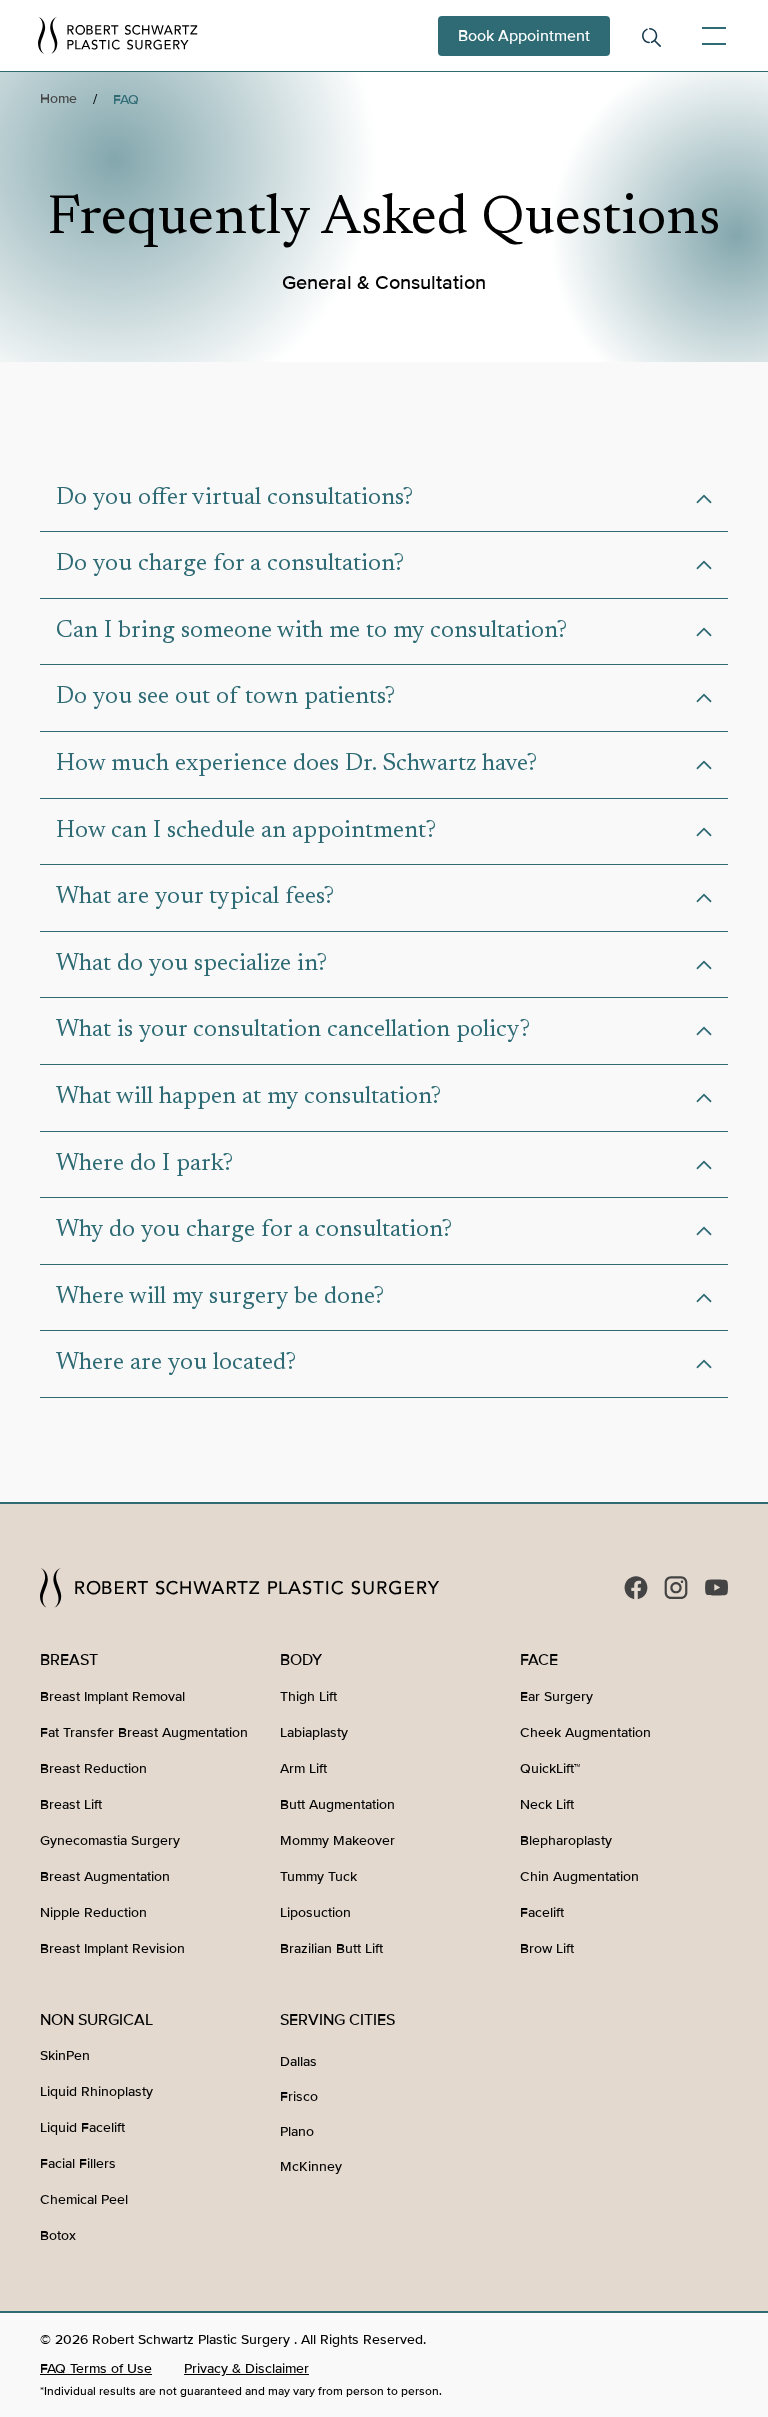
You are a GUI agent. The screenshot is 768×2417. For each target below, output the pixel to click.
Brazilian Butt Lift (331, 1948)
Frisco (299, 2096)
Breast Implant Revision (112, 1948)
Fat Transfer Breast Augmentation (144, 1732)
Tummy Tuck (318, 1876)
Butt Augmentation (337, 1804)
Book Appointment (524, 36)
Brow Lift (547, 1948)
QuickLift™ (550, 1768)
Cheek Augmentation (585, 1732)
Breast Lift (71, 1804)
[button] (710, 36)
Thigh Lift (308, 1696)
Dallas (298, 2061)
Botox (58, 2235)
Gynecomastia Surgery (110, 1840)
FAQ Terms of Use (96, 2368)
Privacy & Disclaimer (246, 2368)
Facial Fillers (78, 2163)
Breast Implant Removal (112, 1696)
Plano (297, 2131)
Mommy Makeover (337, 1840)
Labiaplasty (314, 1732)
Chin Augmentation (579, 1876)
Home (58, 98)
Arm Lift (303, 1768)
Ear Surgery (556, 1696)
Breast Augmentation (105, 1876)
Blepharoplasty (566, 1840)
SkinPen (65, 2055)
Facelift (542, 1912)
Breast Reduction (93, 1768)
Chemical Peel (84, 2199)
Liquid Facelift (82, 2127)
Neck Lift (547, 1804)
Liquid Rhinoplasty (96, 2091)
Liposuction (315, 1912)
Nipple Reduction (93, 1912)
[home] (118, 35)
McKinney (311, 2166)
